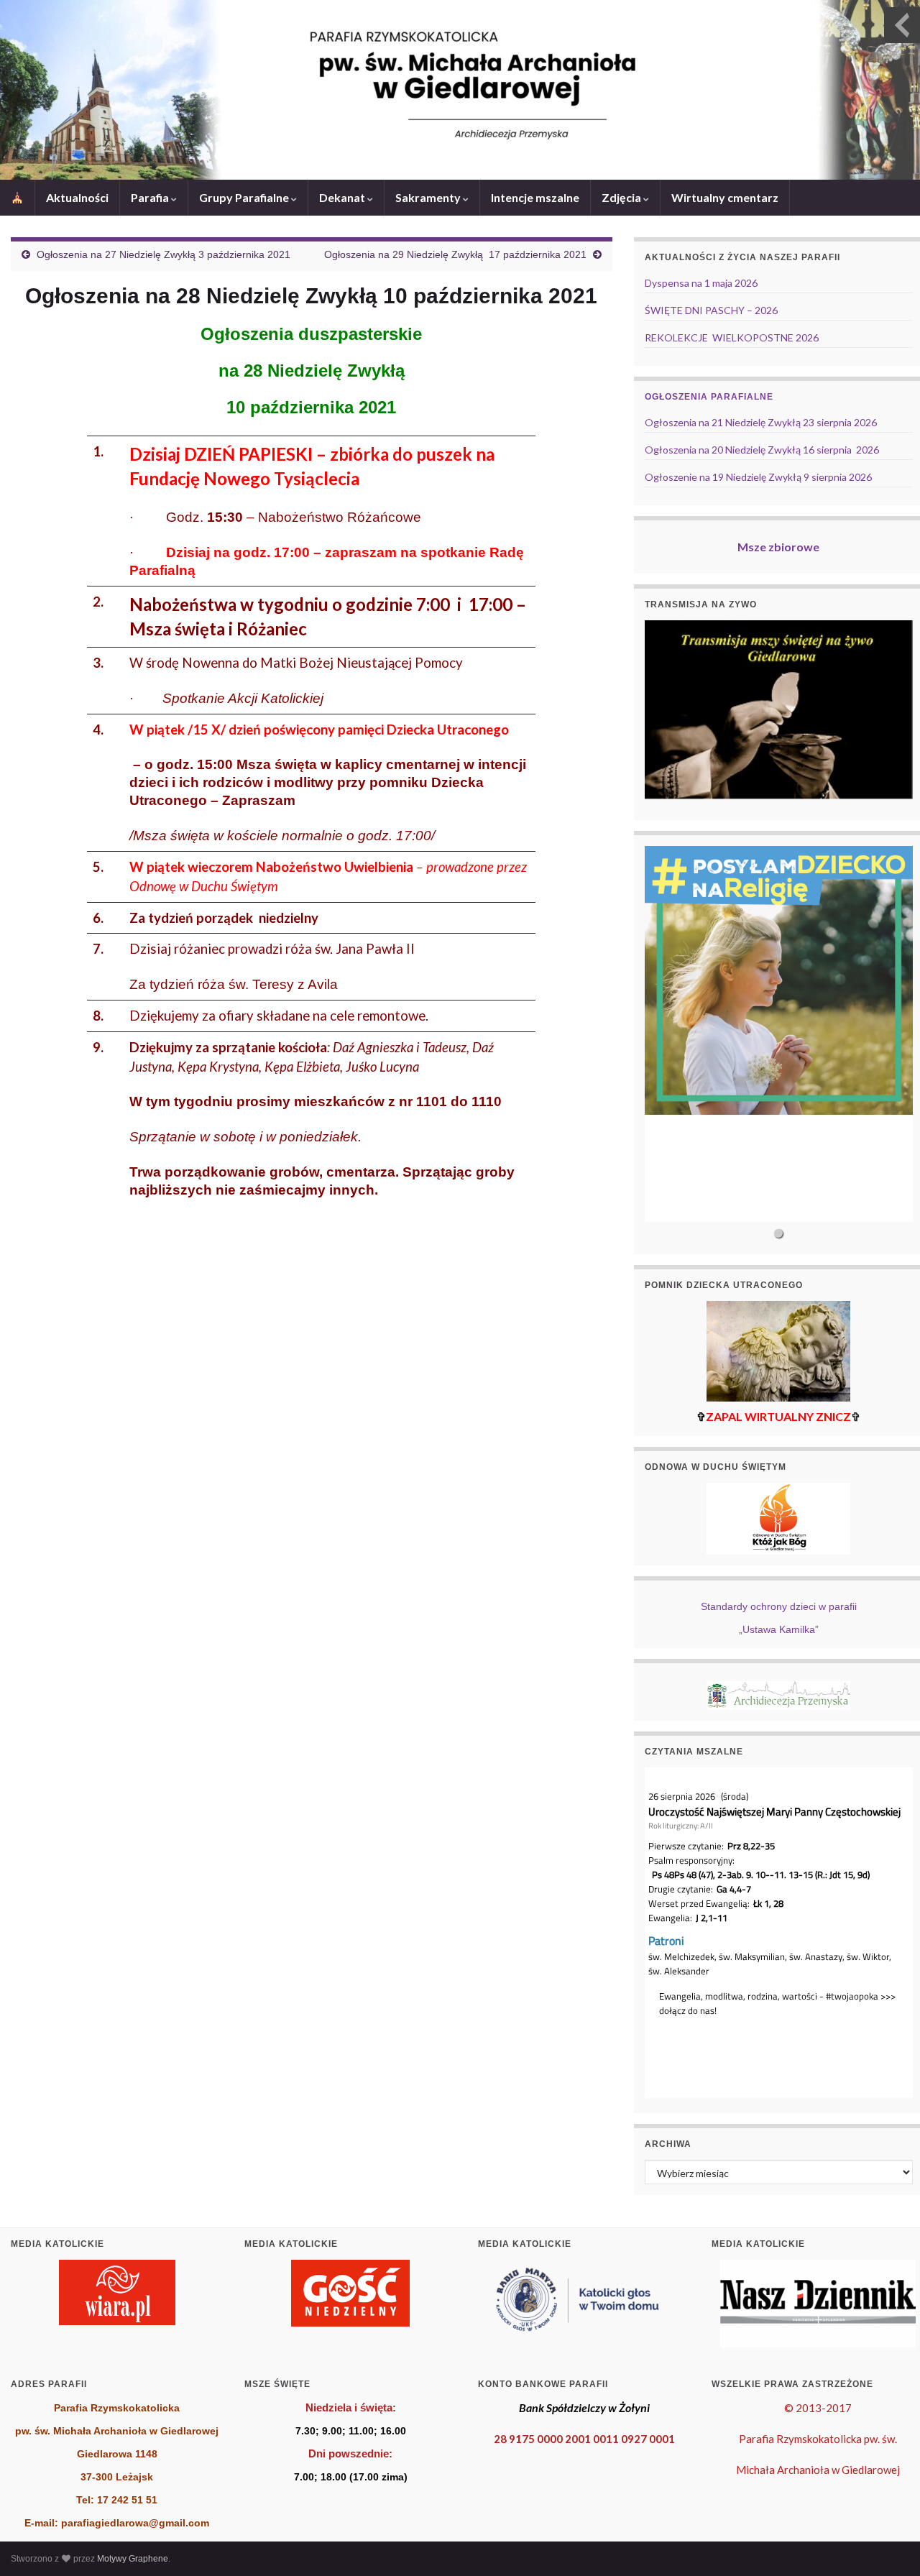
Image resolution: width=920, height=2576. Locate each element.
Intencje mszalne (535, 197)
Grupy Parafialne (245, 197)
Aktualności (77, 197)
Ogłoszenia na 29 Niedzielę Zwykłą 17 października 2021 (455, 254)
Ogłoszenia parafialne (709, 397)
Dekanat (343, 197)
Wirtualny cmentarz (725, 197)
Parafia (151, 197)
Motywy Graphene (133, 2559)
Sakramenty (429, 197)
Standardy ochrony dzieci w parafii (779, 1606)
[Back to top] (888, 2544)
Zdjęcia (622, 197)
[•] (779, 1034)
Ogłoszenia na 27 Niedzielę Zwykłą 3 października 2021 (164, 254)
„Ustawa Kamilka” (779, 1629)
